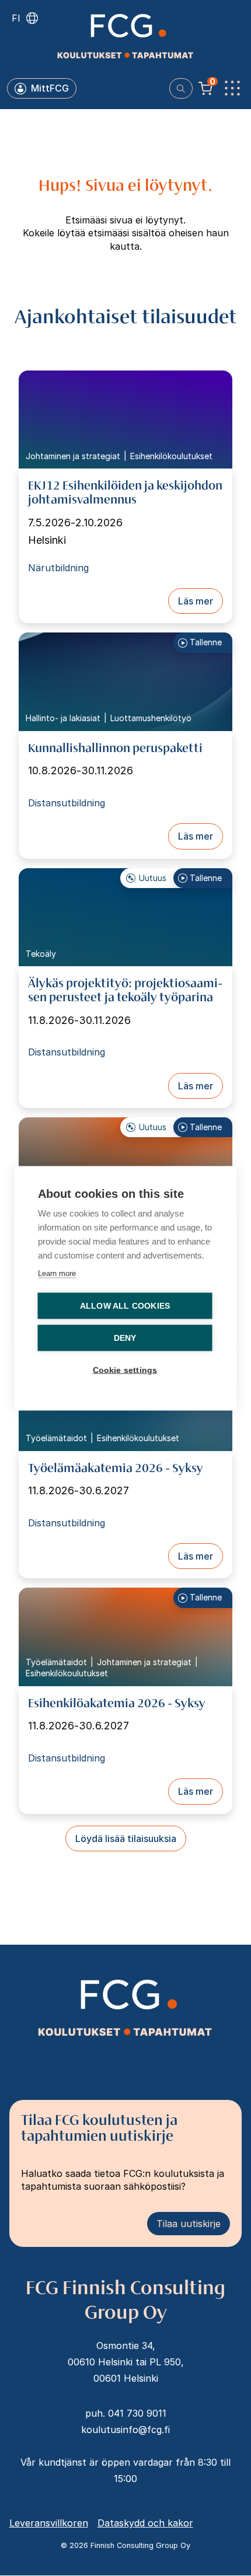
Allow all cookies (125, 1306)
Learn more (57, 1273)
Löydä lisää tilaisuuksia (126, 1838)
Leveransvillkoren (49, 2523)
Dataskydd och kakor (145, 2523)
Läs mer (196, 601)
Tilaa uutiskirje (189, 2224)
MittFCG (50, 88)
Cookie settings (125, 1370)
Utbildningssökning (181, 88)
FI (16, 18)
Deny (125, 1338)
